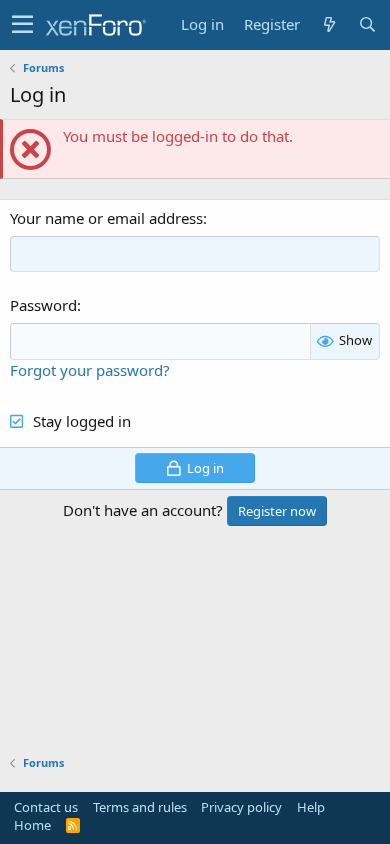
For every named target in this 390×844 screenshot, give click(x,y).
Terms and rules (140, 807)
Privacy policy (241, 807)
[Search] (367, 24)
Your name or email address (106, 218)
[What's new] (329, 24)
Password (43, 305)
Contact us (46, 807)
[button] (22, 25)
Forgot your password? (90, 370)
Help (311, 807)
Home (32, 825)
